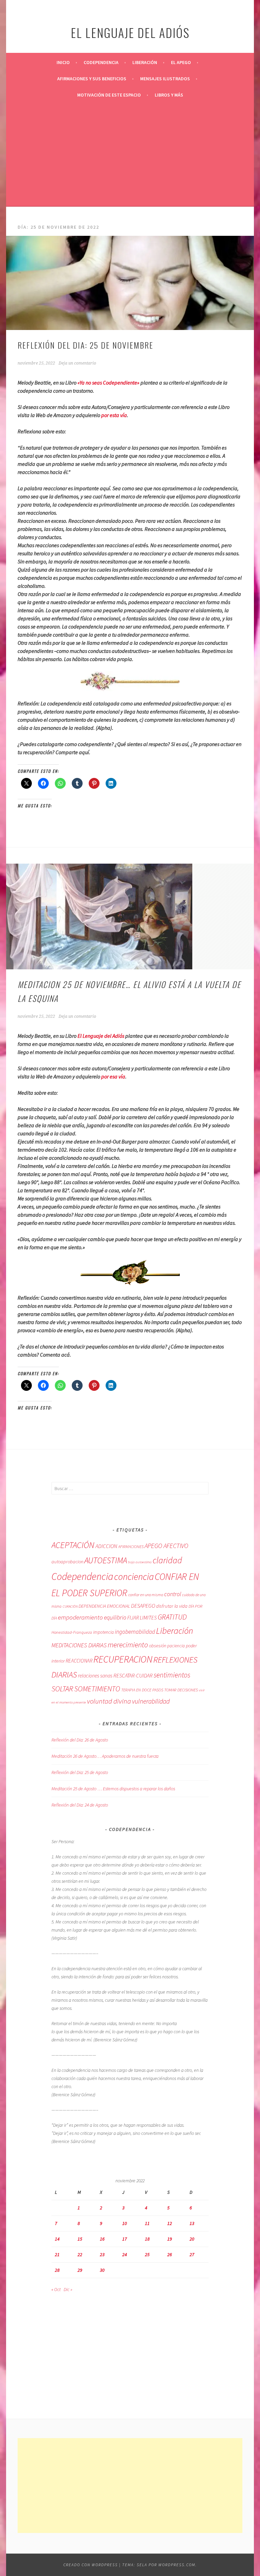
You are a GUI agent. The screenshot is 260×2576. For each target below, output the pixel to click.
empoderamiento (80, 1617)
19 (170, 2239)
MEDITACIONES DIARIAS (79, 1645)
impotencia (103, 1632)
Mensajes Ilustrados (165, 79)
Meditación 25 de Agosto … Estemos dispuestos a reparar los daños (113, 1789)
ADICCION (106, 1546)
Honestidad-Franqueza (72, 1632)
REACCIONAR (79, 1661)
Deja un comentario (77, 363)
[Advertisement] (130, 154)
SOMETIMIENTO (97, 1689)
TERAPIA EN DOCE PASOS (142, 1690)
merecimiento (128, 1645)
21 (57, 2254)
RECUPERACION (123, 1659)
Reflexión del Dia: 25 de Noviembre (85, 345)
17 (125, 2239)
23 (102, 2254)
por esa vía (113, 1076)
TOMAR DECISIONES (181, 1690)
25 (147, 2254)
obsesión (158, 1646)
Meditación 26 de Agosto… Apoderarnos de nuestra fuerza (105, 1756)
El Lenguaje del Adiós (101, 1036)
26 (170, 2254)
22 (80, 2254)
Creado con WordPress (91, 2565)
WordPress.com (177, 2565)
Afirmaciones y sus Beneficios (92, 79)
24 (125, 2254)
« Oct (56, 2289)
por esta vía (114, 415)
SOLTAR (62, 1689)
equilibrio (115, 1617)
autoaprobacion (67, 1562)
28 (57, 2270)
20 (192, 2239)
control (173, 1594)
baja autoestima (140, 1562)
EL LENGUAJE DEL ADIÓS (130, 32)
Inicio (63, 62)
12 (170, 2223)
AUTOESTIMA (106, 1560)
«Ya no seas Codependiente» (109, 383)
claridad (167, 1560)
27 (192, 2254)
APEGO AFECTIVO (166, 1546)
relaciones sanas (95, 1676)
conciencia (134, 1577)
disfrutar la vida (172, 1606)
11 (147, 2223)
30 (102, 2270)
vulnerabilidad (151, 1701)
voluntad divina (109, 1701)
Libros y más (169, 95)
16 (102, 2239)
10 (125, 2223)
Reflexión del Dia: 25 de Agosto (80, 1772)
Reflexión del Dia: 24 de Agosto (80, 1805)
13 (192, 2223)
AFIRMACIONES (131, 1547)
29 (80, 2270)
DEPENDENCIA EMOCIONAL (104, 1606)
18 (147, 2239)
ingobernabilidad (135, 1632)
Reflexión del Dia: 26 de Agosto (80, 1740)
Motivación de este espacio (109, 95)
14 (57, 2239)
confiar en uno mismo (146, 1595)
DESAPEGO (143, 1606)
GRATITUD (172, 1617)
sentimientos (172, 1675)
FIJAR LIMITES (142, 1618)
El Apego (181, 62)
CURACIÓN (70, 1606)
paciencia (176, 1646)
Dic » (68, 2289)
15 (80, 2239)
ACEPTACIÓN (73, 1545)
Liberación (145, 62)
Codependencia (101, 62)
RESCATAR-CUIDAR (133, 1675)
